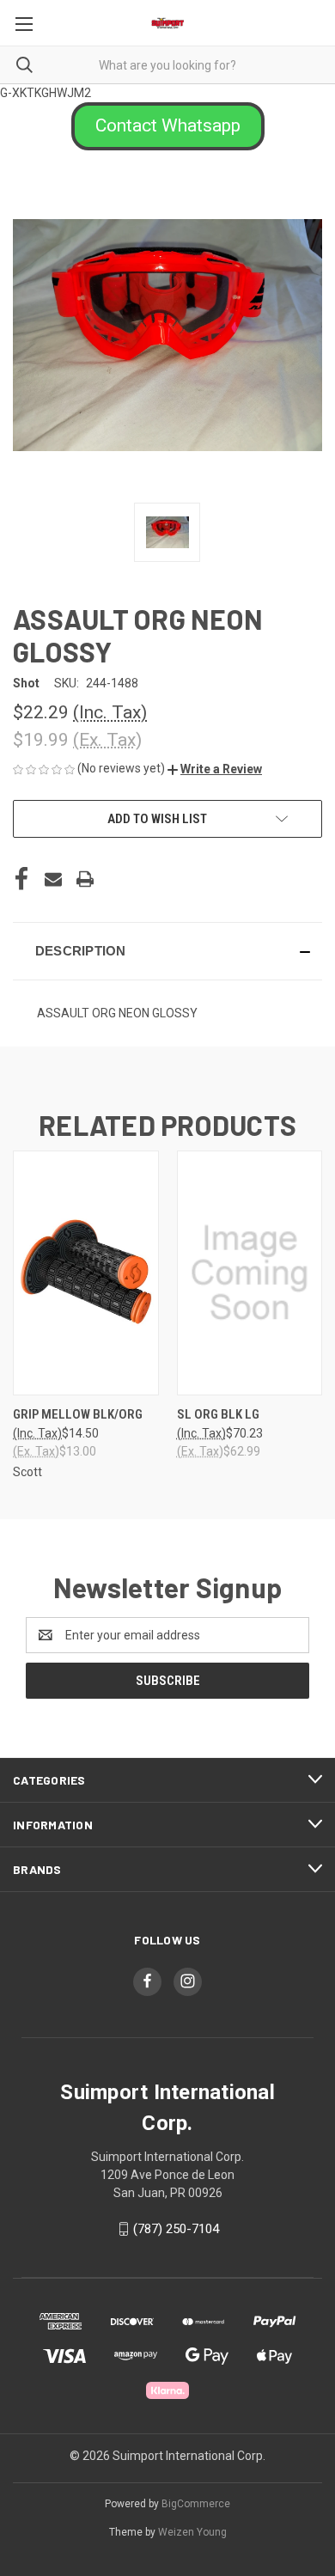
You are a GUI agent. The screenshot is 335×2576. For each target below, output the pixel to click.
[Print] (85, 879)
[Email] (53, 879)
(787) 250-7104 (176, 2229)
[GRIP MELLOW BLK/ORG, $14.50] (86, 1273)
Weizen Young (192, 2532)
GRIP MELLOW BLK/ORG (78, 1414)
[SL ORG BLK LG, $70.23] (250, 1273)
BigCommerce (196, 2504)
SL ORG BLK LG (218, 1414)
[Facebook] (21, 879)
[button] (168, 126)
